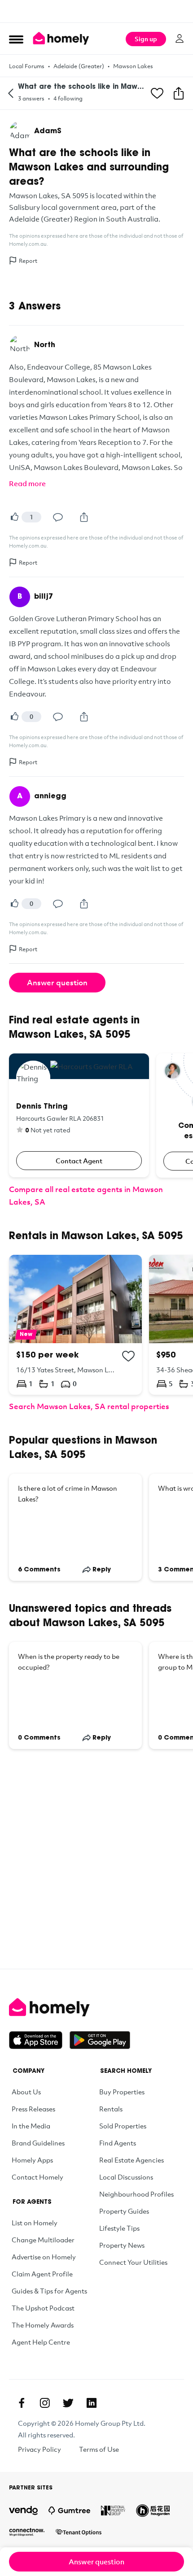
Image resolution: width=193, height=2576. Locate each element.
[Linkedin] (92, 2403)
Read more (27, 483)
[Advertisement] (96, 11)
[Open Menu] (16, 39)
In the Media (31, 2126)
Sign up (146, 39)
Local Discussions (126, 2177)
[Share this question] (179, 93)
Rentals (111, 2109)
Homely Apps (32, 2160)
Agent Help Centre (41, 2342)
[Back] (11, 93)
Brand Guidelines (38, 2143)
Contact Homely (37, 2177)
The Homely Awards (43, 2325)
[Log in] (180, 39)
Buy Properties (122, 2092)
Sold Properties (123, 2126)
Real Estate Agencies (132, 2160)
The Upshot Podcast (43, 2308)
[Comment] (58, 517)
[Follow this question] (157, 93)
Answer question (57, 982)
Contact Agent (79, 1161)
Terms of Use (99, 2449)
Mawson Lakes (133, 66)
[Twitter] (68, 2403)
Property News (122, 2245)
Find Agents (118, 2143)
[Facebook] (22, 2403)
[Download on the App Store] (39, 2040)
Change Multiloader (43, 2240)
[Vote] (14, 517)
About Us (26, 2092)
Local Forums (27, 66)
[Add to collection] (128, 1356)
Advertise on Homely (44, 2257)
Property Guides (124, 2211)
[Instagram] (45, 2403)
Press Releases (33, 2109)
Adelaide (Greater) (79, 66)
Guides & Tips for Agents (49, 2291)
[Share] (84, 517)
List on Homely (35, 2223)
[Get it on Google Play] (100, 2040)
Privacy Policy (39, 2449)
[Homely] (96, 2007)
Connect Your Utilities (133, 2262)
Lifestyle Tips (119, 2228)
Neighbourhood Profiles (136, 2194)
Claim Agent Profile (42, 2274)
